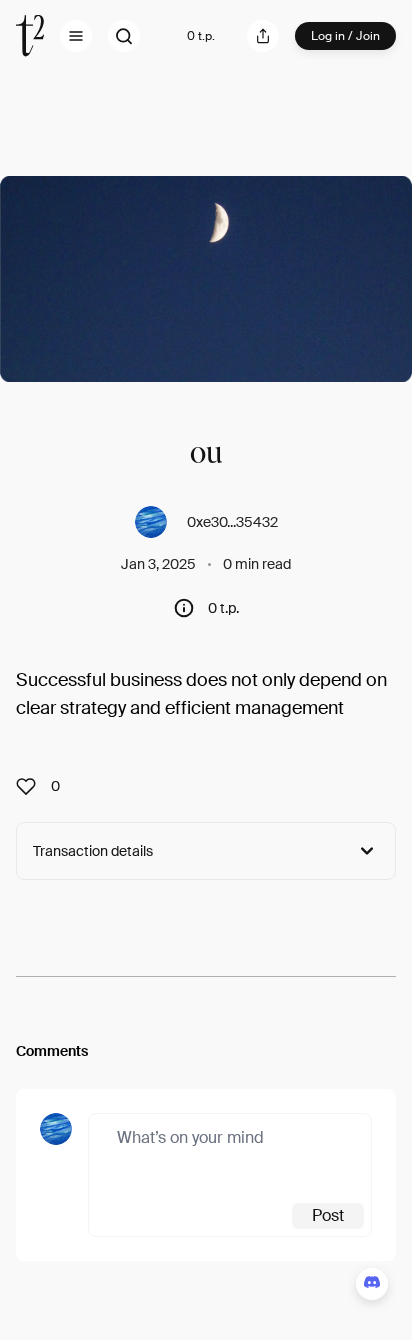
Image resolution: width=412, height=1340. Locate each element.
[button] (76, 36)
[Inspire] (32, 786)
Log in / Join (345, 36)
